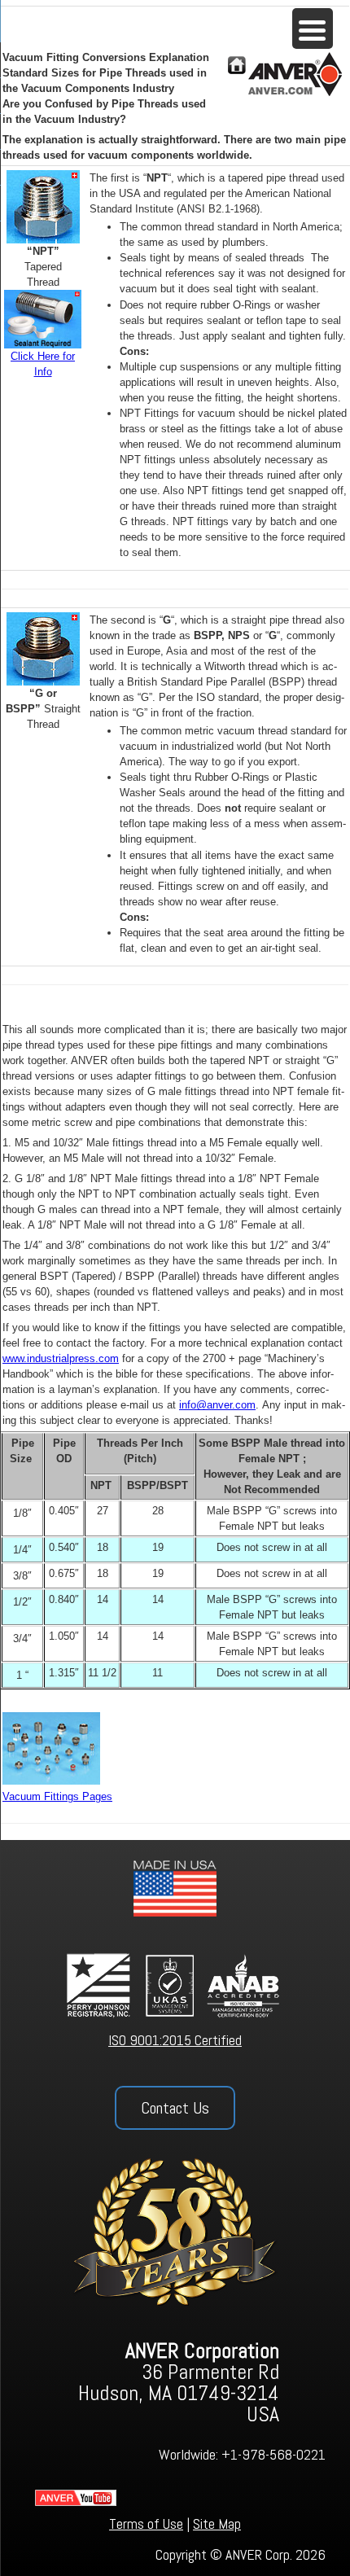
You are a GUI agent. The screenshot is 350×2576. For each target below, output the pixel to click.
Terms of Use (146, 2523)
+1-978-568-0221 (273, 2454)
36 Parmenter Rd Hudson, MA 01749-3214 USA (179, 2383)
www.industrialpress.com (61, 1358)
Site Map (217, 2523)
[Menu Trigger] (313, 28)
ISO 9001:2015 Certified (175, 2040)
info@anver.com (217, 1405)
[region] (175, 2208)
